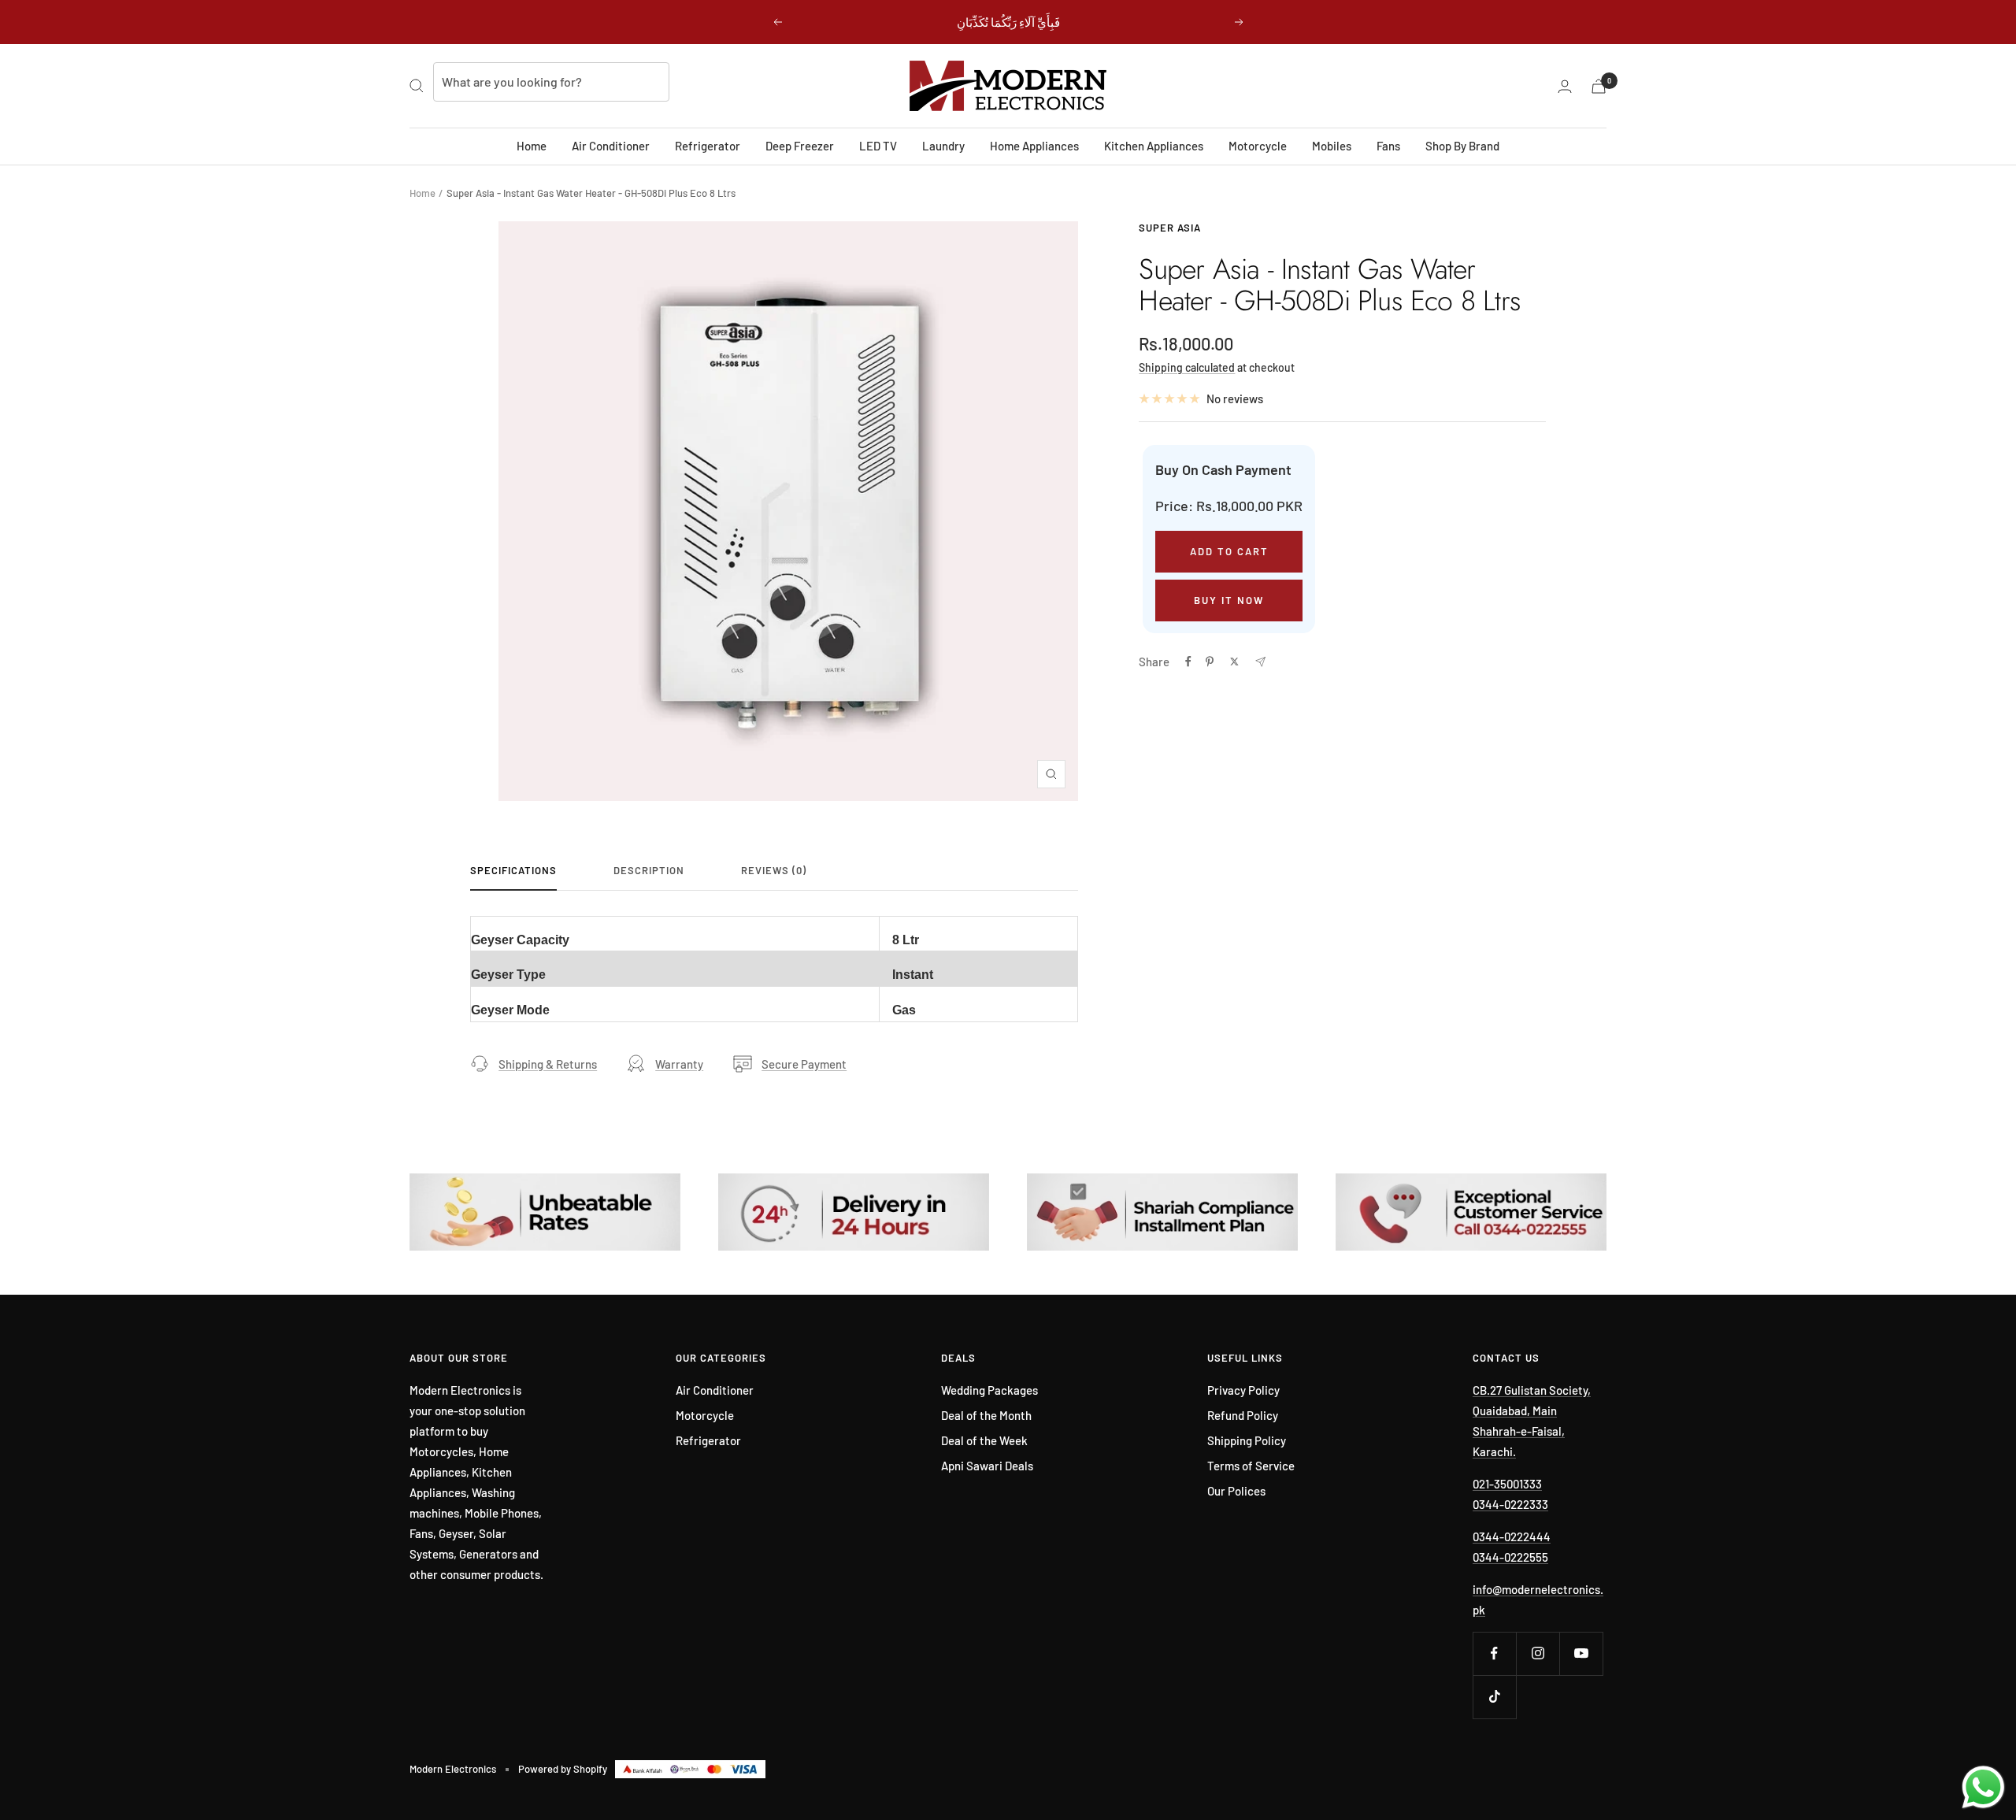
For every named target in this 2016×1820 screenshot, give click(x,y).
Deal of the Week (984, 1440)
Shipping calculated (1187, 367)
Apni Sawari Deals (987, 1466)
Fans (1388, 146)
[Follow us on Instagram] (1538, 1653)
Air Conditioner (611, 146)
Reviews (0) (774, 870)
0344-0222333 (1510, 1504)
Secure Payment (804, 1064)
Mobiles (1332, 146)
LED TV (878, 146)
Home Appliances (1034, 146)
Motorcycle (1258, 146)
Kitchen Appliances (1154, 146)
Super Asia (1170, 228)
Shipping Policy (1247, 1440)
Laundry (943, 146)
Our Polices (1236, 1491)
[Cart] (1599, 86)
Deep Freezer (800, 146)
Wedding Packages (989, 1390)
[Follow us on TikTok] (1494, 1697)
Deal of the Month (986, 1415)
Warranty (679, 1064)
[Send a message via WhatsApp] (1983, 1787)
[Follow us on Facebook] (1494, 1653)
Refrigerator (708, 146)
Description (649, 870)
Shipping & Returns (548, 1064)
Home (532, 146)
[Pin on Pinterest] (1210, 662)
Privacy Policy (1243, 1390)
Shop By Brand (1462, 146)
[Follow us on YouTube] (1581, 1653)
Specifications (513, 870)
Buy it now (1229, 600)
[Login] (1565, 86)
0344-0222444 (1512, 1536)
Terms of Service (1251, 1466)
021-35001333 (1507, 1484)
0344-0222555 (1510, 1557)
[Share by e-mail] (1260, 662)
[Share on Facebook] (1188, 662)
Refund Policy (1243, 1415)
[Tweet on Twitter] (1234, 662)
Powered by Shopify (563, 1769)
